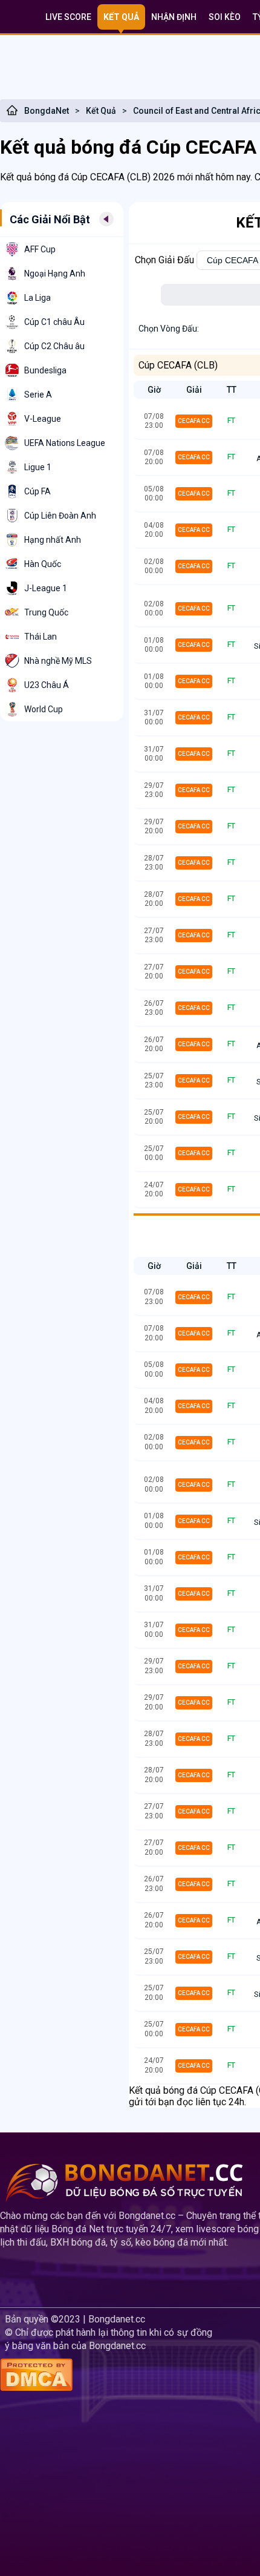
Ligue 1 (38, 467)
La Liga (37, 298)
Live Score (68, 17)
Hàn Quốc (43, 564)
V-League (43, 419)
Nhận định (174, 17)
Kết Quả (101, 111)
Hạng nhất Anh (53, 540)
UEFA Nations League (65, 443)
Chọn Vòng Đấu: (169, 329)
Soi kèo (225, 17)
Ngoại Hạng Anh (55, 274)
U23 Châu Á (47, 685)
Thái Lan (41, 637)
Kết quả (121, 17)
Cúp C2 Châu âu (54, 346)
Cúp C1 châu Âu (54, 322)
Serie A (38, 395)
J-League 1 (46, 588)
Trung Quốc (46, 612)
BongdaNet (47, 111)
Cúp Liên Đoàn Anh (60, 516)
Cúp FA (37, 491)
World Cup (44, 709)
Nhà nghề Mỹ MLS (58, 661)
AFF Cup (40, 249)
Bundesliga (45, 370)
